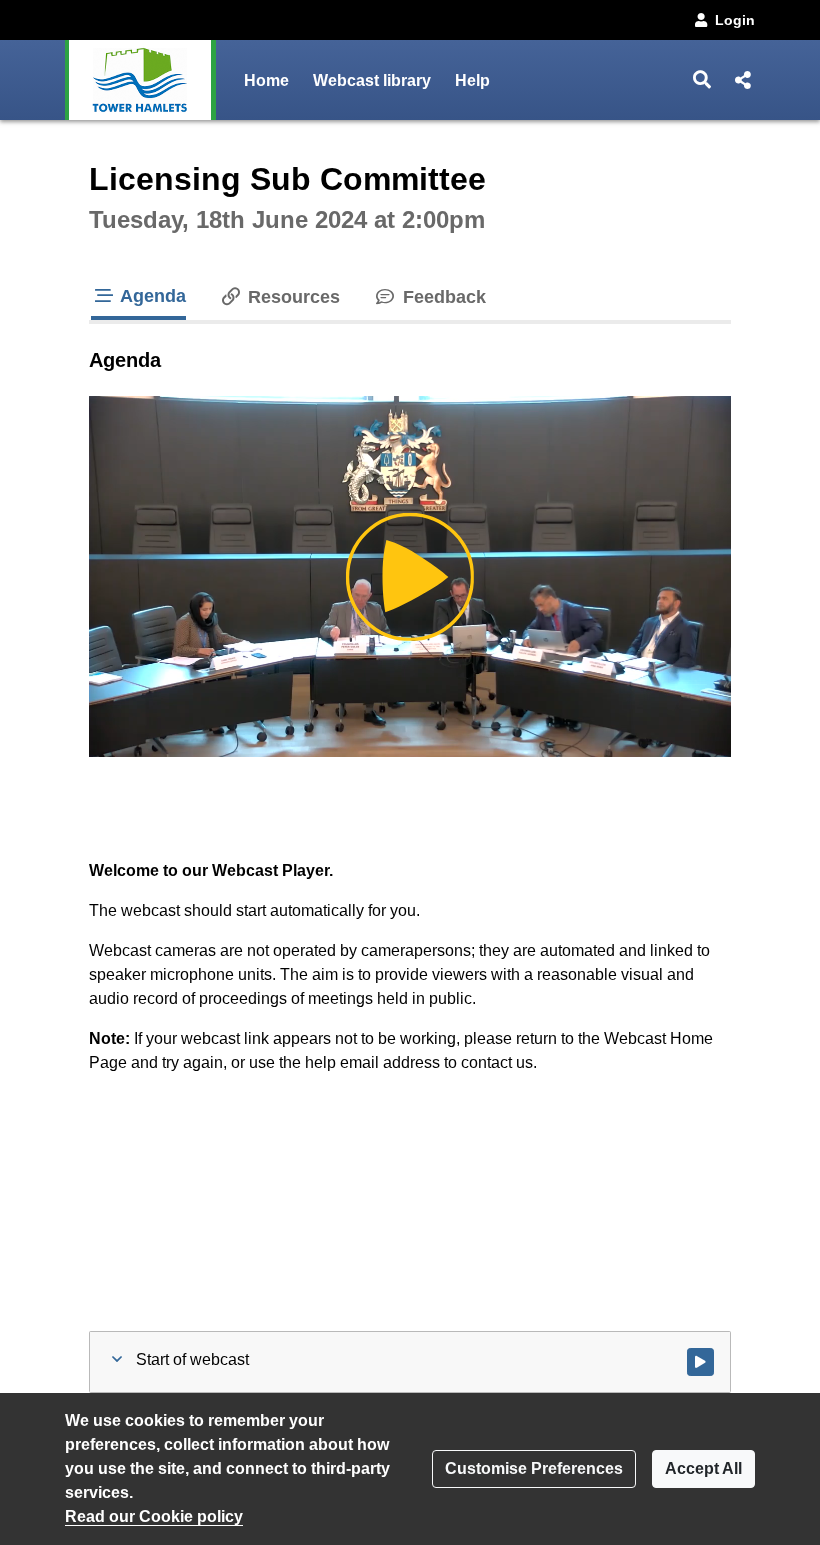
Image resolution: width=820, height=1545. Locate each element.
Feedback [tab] (441, 297)
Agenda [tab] (151, 296)
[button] (702, 80)
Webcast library (372, 80)
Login (735, 20)
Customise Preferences (534, 1468)
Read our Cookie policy (154, 1516)
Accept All (703, 1468)
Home (266, 80)
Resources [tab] (291, 297)
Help (472, 80)
